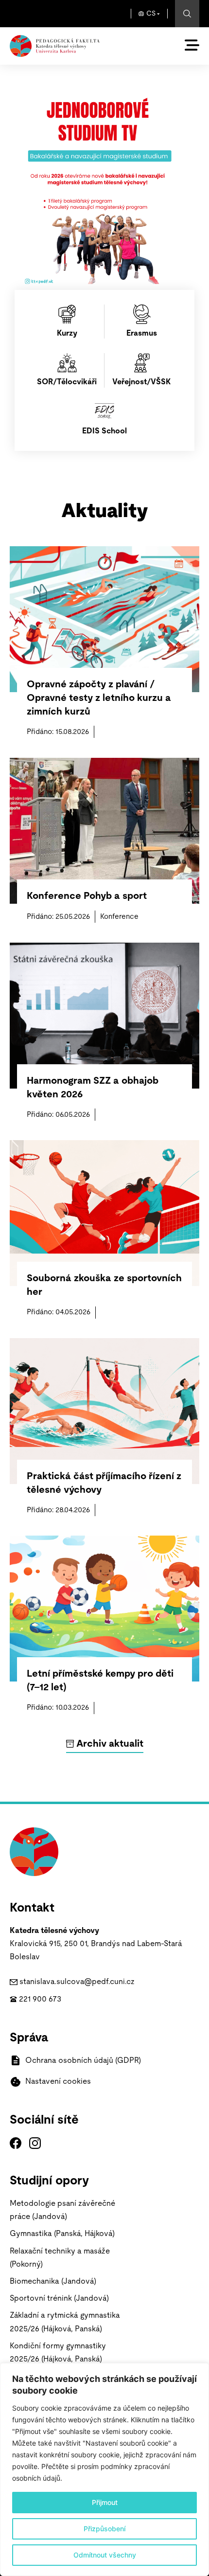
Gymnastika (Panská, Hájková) (62, 2234)
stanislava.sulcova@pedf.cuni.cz (77, 1982)
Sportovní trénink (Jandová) (59, 2298)
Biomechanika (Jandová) (53, 2281)
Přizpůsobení (104, 2529)
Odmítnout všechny (105, 2555)
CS (151, 14)
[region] (104, 2469)
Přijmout (105, 2502)
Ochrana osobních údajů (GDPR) (83, 2060)
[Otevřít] (192, 45)
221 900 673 (40, 1999)
